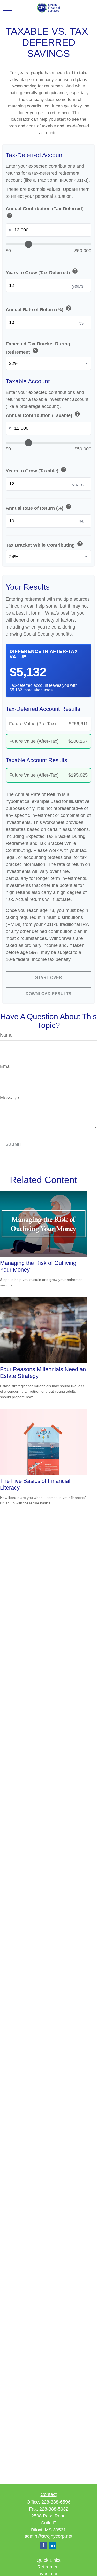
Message (9, 1098)
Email (6, 1066)
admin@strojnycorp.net (48, 2536)
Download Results (48, 994)
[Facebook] (43, 2545)
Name (6, 1035)
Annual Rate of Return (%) (39, 309)
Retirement (49, 2567)
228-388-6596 (56, 2502)
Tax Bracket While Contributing (44, 544)
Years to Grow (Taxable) (36, 470)
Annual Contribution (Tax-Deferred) (45, 213)
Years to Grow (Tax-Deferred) (42, 272)
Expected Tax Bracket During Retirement (38, 348)
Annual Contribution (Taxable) (43, 415)
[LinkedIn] (53, 2545)
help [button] (10, 216)
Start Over (49, 978)
